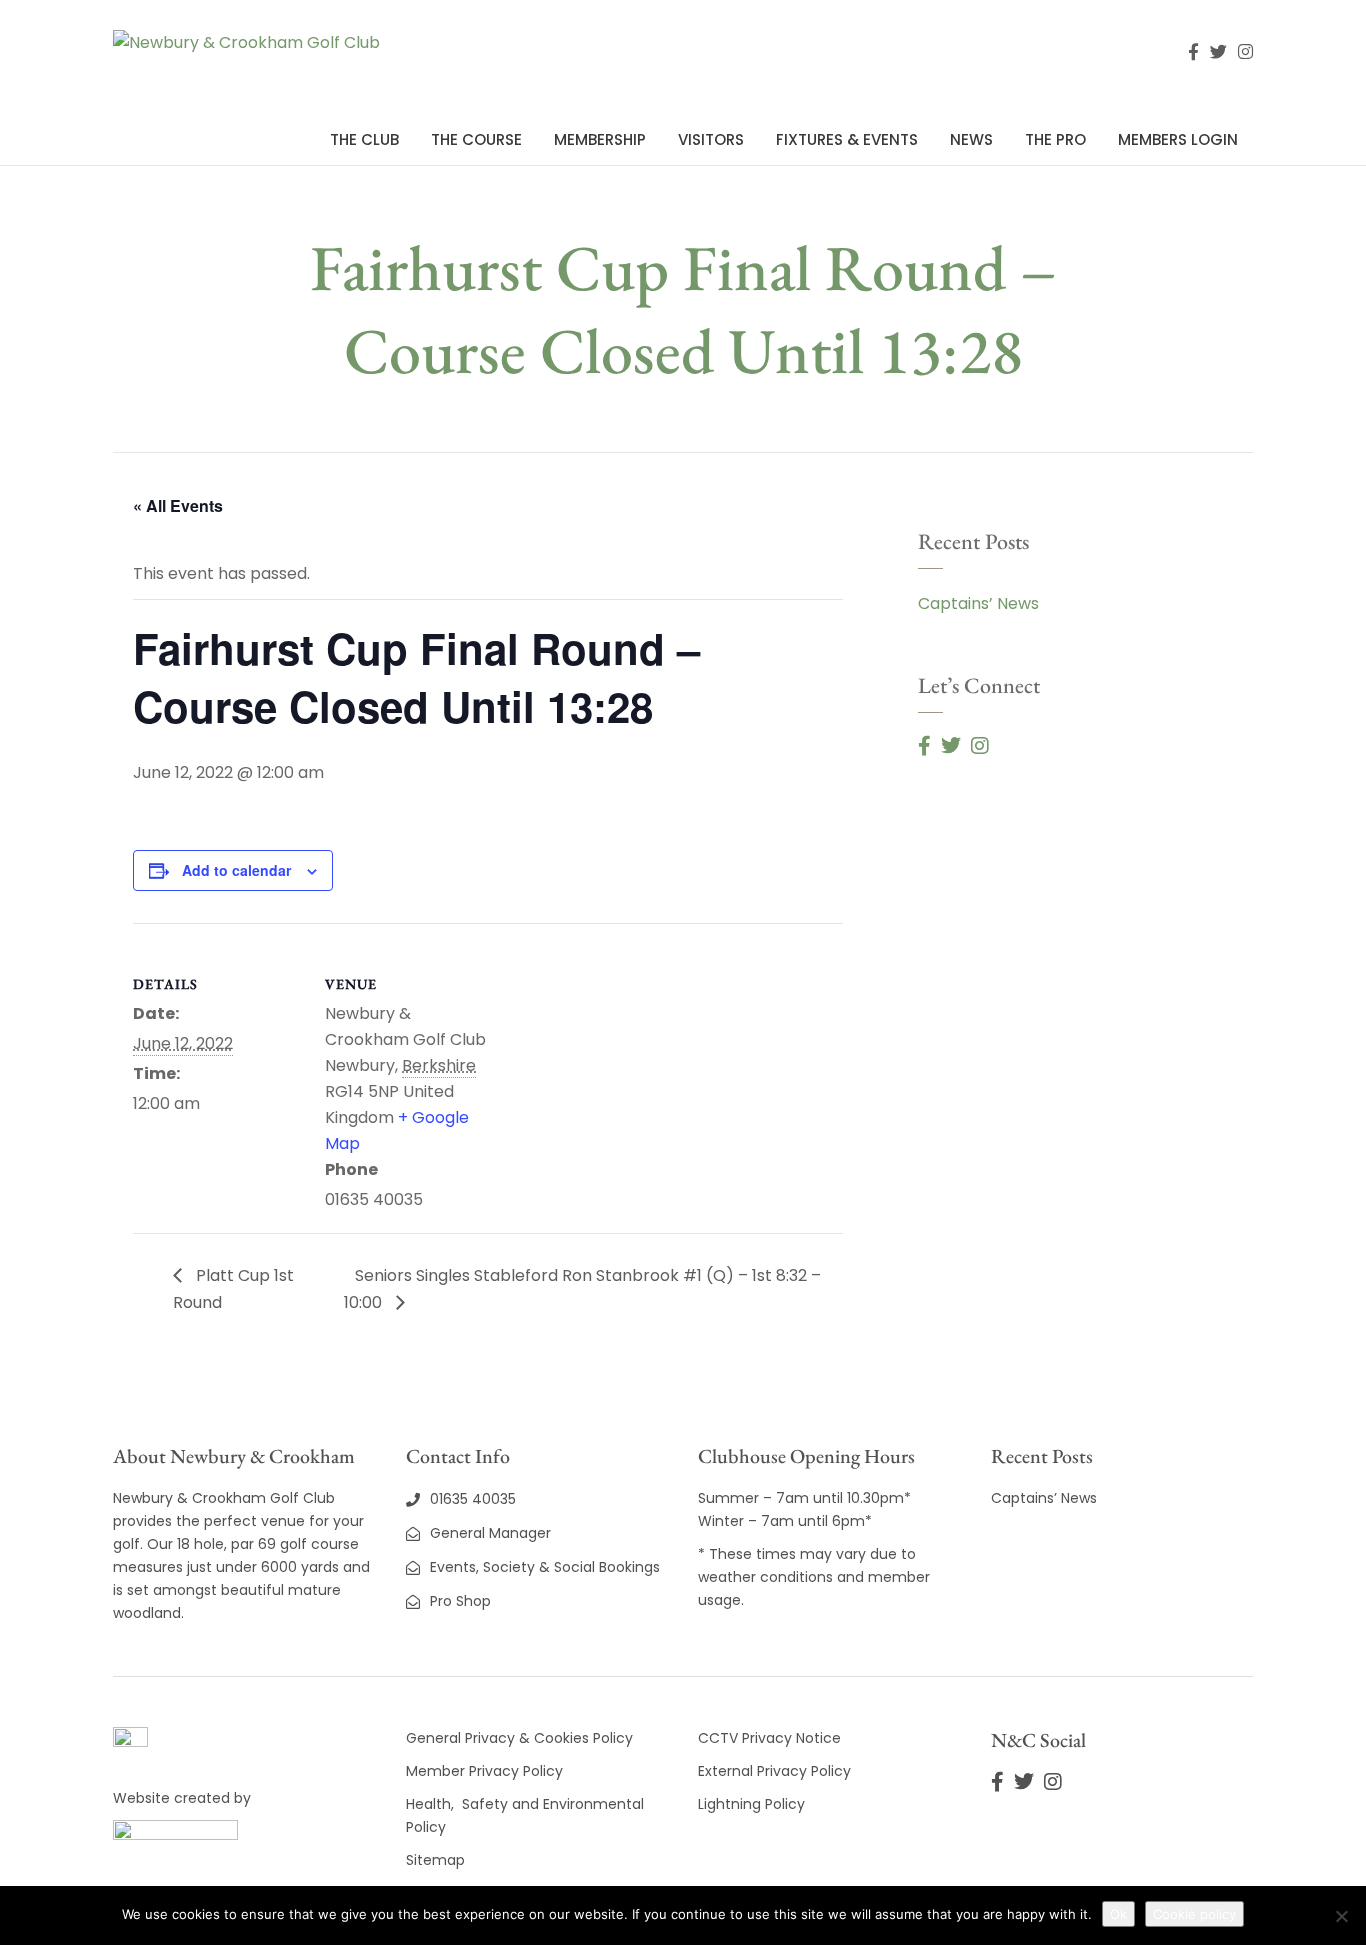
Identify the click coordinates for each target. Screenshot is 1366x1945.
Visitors (711, 139)
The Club (364, 139)
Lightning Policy (751, 1804)
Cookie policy (1194, 1914)
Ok (1118, 1914)
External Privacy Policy (774, 1771)
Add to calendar (236, 870)
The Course (476, 139)
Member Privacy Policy (486, 1771)
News (971, 139)
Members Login (1178, 139)
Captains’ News (978, 603)
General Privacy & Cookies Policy (519, 1738)
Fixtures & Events (847, 139)
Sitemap (435, 1860)
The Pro (1055, 139)
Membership (600, 139)
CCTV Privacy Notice (769, 1738)
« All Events (178, 505)
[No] (1341, 1916)
